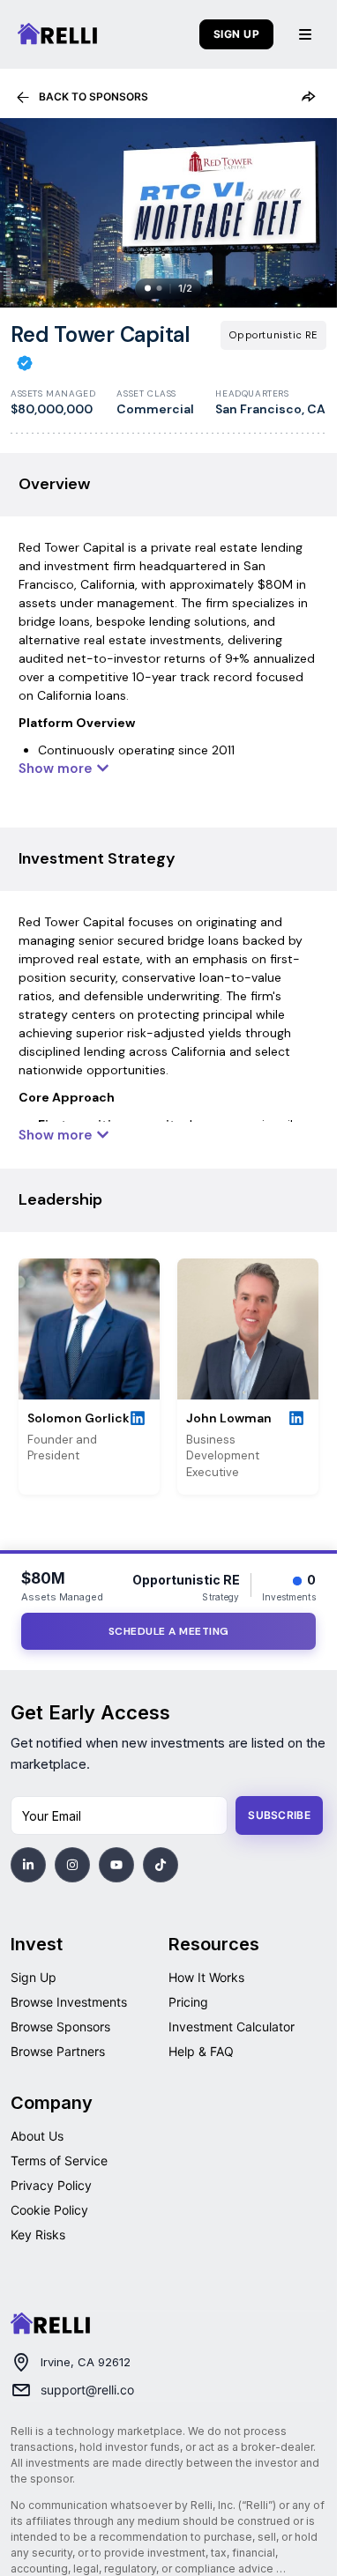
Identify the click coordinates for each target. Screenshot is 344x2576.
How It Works (206, 1977)
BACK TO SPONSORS (93, 97)
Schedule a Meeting (169, 1631)
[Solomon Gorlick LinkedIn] (140, 1419)
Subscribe (279, 1815)
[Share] (308, 97)
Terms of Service (59, 2160)
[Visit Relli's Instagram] (72, 1865)
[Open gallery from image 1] (168, 213)
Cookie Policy (49, 2210)
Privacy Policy (51, 2185)
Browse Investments (69, 2002)
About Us (37, 2136)
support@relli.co (87, 2390)
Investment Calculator (232, 2027)
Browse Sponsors (60, 2027)
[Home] (50, 2324)
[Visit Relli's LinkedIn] (28, 1865)
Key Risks (38, 2235)
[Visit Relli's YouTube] (116, 1865)
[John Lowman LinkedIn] (299, 1419)
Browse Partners (58, 2051)
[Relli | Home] (57, 34)
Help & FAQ (201, 2051)
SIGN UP (237, 34)
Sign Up (34, 1977)
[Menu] (305, 34)
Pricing (188, 2002)
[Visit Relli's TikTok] (161, 1865)
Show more (56, 768)
